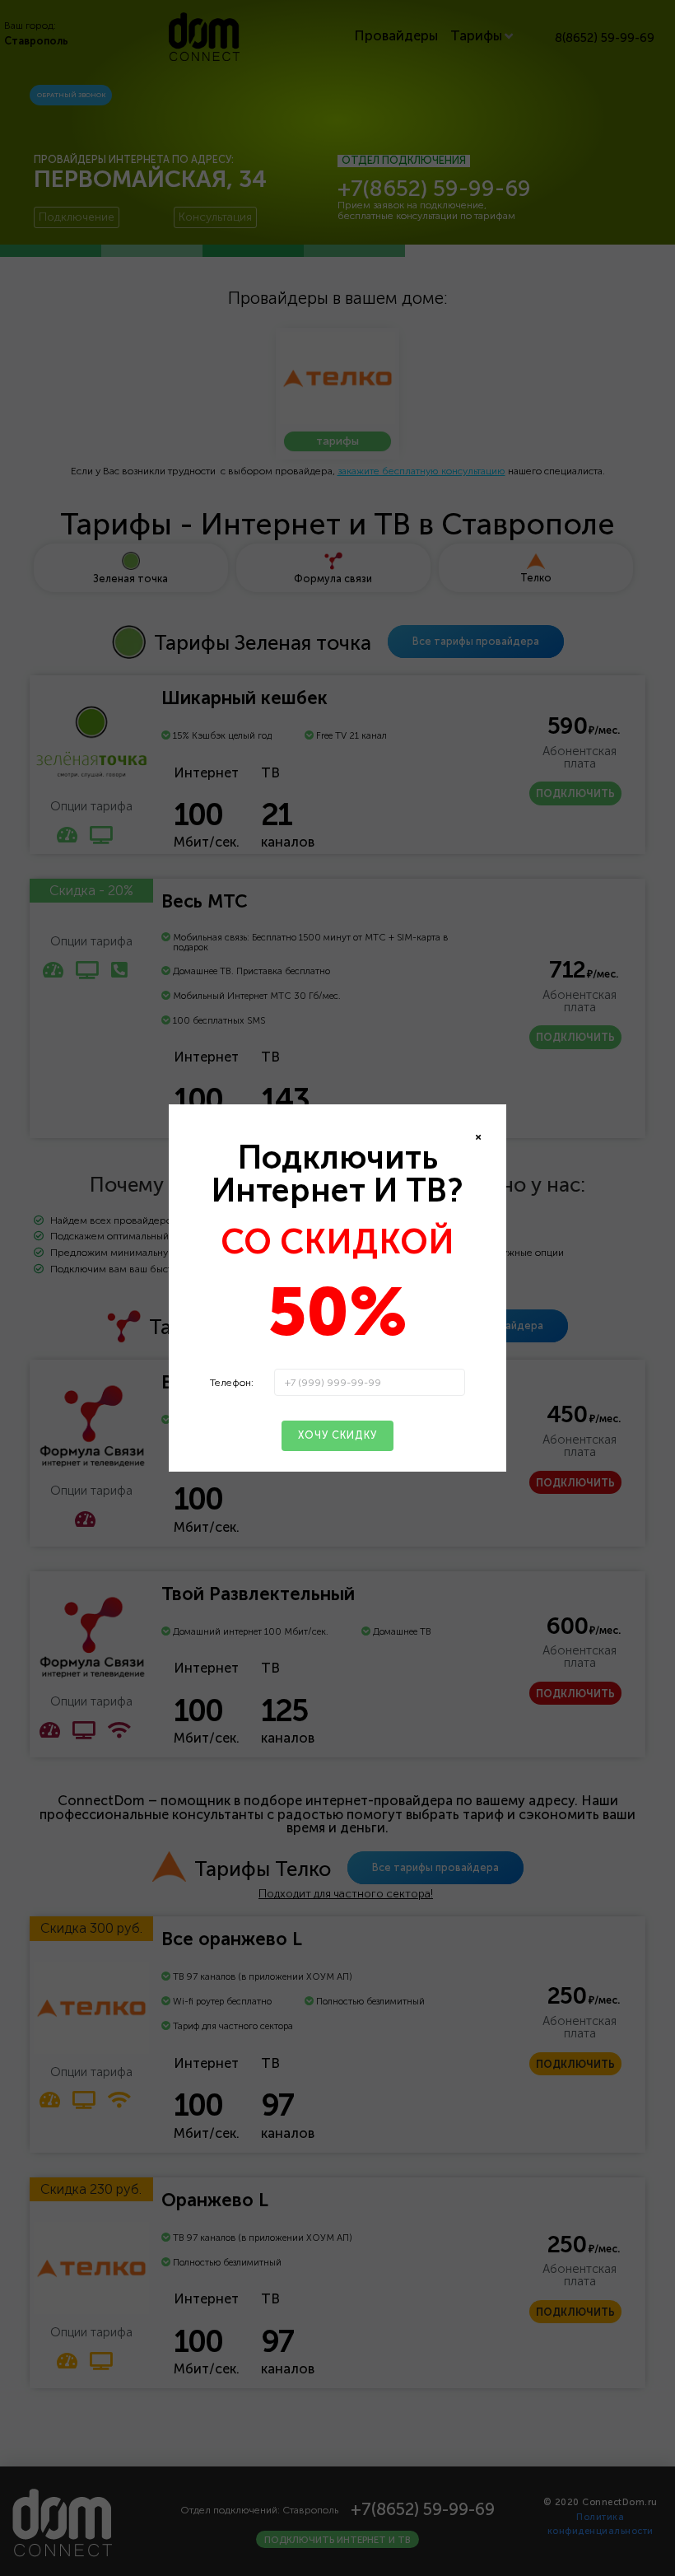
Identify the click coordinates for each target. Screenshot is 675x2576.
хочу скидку (337, 1435)
